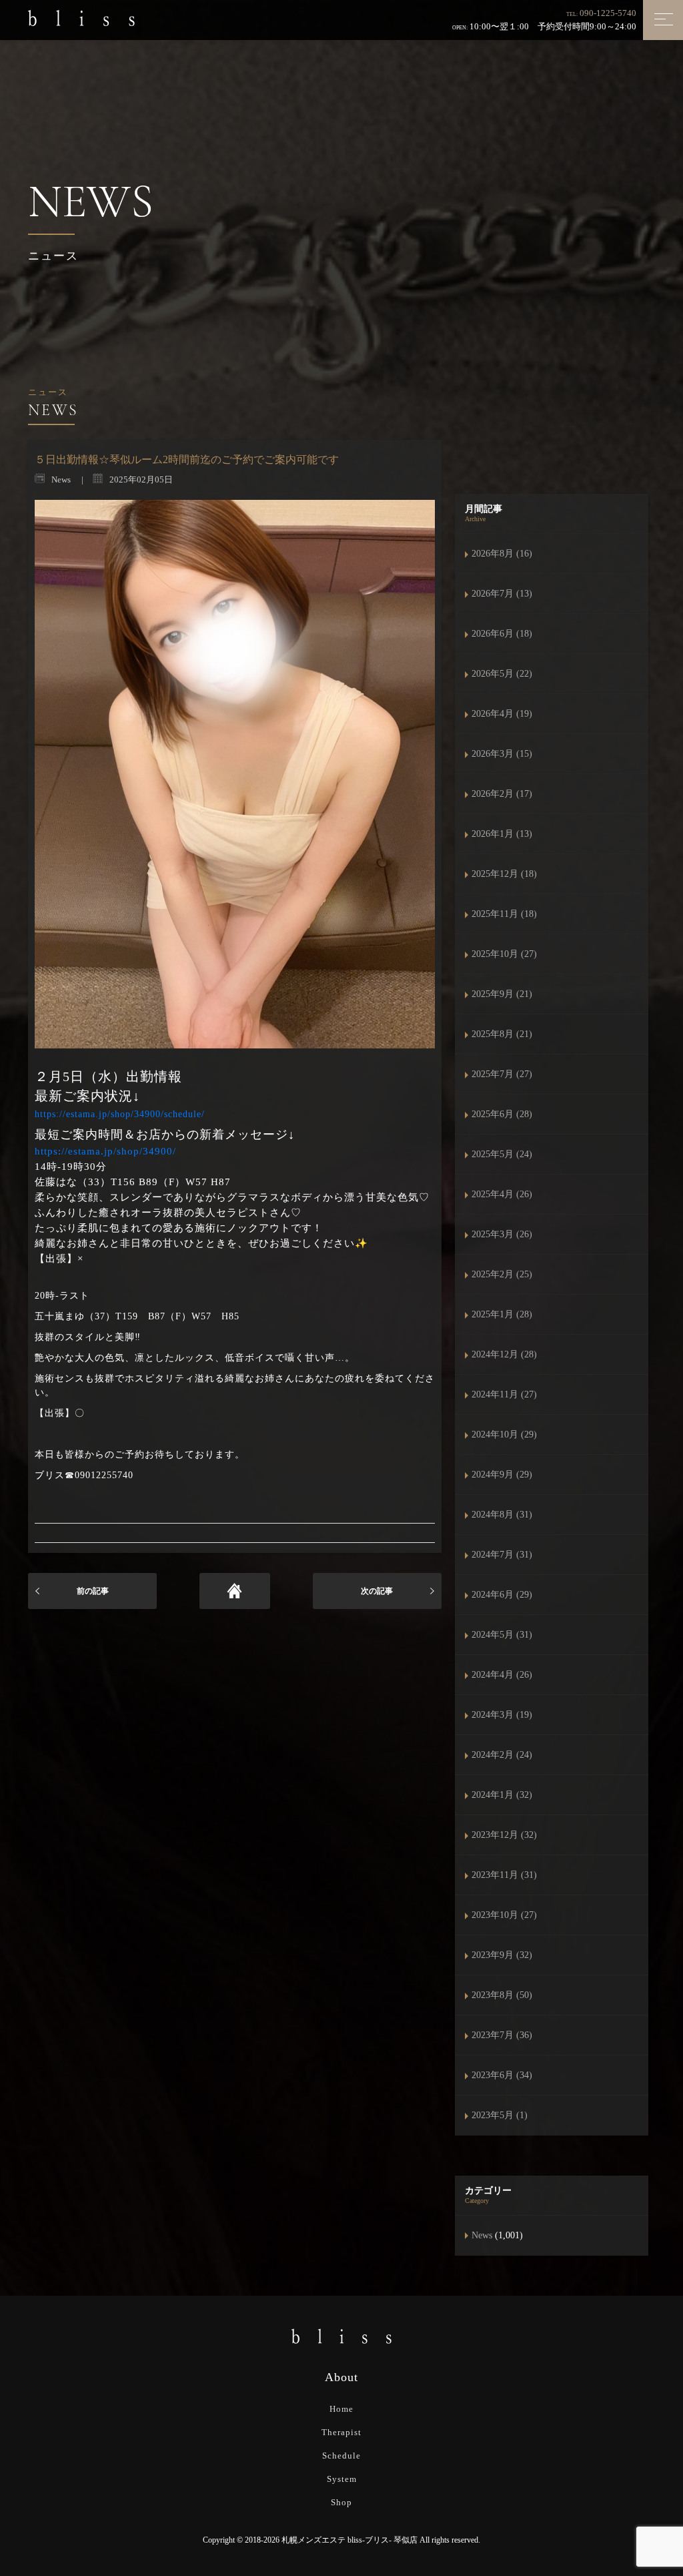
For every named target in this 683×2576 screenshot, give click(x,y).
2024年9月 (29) (502, 1475)
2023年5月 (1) (500, 2115)
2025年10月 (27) (504, 954)
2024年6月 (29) (502, 1595)
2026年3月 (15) (502, 754)
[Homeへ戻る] (235, 1591)
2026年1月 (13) (502, 834)
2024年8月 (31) (502, 1515)
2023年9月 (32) (502, 1955)
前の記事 (93, 1591)
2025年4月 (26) (502, 1194)
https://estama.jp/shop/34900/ (105, 1151)
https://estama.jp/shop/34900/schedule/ (120, 1114)
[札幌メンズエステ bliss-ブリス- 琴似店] (81, 17)
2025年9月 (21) (502, 994)
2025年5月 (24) (502, 1154)
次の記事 (377, 1591)
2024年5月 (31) (502, 1635)
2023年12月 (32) (504, 1835)
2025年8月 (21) (502, 1034)
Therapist (341, 2432)
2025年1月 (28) (502, 1314)
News (482, 2235)
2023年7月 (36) (502, 2035)
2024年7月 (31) (502, 1555)
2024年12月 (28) (504, 1354)
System (342, 2479)
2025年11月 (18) (504, 914)
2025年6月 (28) (502, 1114)
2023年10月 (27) (504, 1915)
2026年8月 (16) (502, 554)
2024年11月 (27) (504, 1394)
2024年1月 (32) (502, 1795)
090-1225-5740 (608, 13)
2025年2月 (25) (502, 1274)
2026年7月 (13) (502, 594)
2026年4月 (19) (502, 714)
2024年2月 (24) (502, 1755)
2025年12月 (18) (504, 874)
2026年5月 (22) (502, 674)
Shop (341, 2502)
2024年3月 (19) (502, 1715)
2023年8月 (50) (502, 1995)
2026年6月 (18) (502, 634)
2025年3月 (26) (502, 1234)
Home (341, 2409)
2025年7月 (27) (502, 1074)
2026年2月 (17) (502, 794)
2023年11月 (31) (504, 1875)
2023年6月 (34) (502, 2075)
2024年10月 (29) (504, 1434)
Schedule (341, 2456)
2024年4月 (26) (502, 1675)
